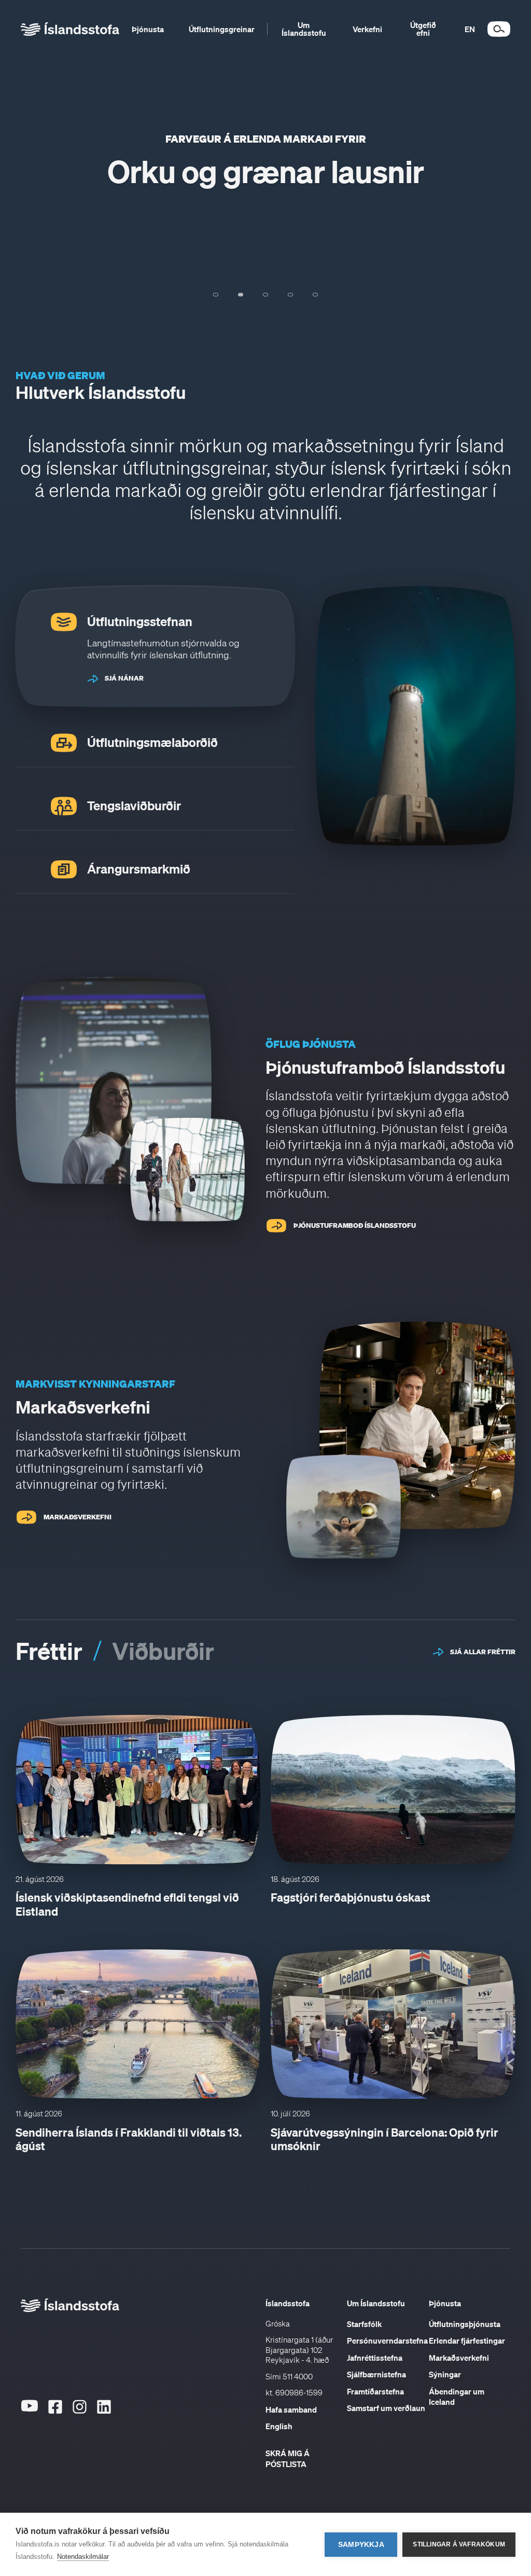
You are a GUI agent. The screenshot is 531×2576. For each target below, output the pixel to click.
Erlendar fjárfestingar (467, 2340)
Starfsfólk (364, 2324)
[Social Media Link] (29, 2426)
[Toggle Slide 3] (265, 295)
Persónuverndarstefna (387, 2340)
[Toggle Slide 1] (216, 295)
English (279, 2426)
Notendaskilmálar (83, 2557)
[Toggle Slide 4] (290, 295)
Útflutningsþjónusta (465, 2324)
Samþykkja (361, 2545)
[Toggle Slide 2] (241, 295)
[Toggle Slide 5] (315, 295)
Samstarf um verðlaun (386, 2408)
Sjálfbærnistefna (376, 2374)
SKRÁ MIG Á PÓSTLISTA (288, 2459)
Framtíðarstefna (375, 2391)
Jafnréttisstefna (375, 2358)
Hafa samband (291, 2409)
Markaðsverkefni (459, 2358)
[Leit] (499, 29)
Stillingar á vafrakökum (459, 2544)
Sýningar (445, 2374)
